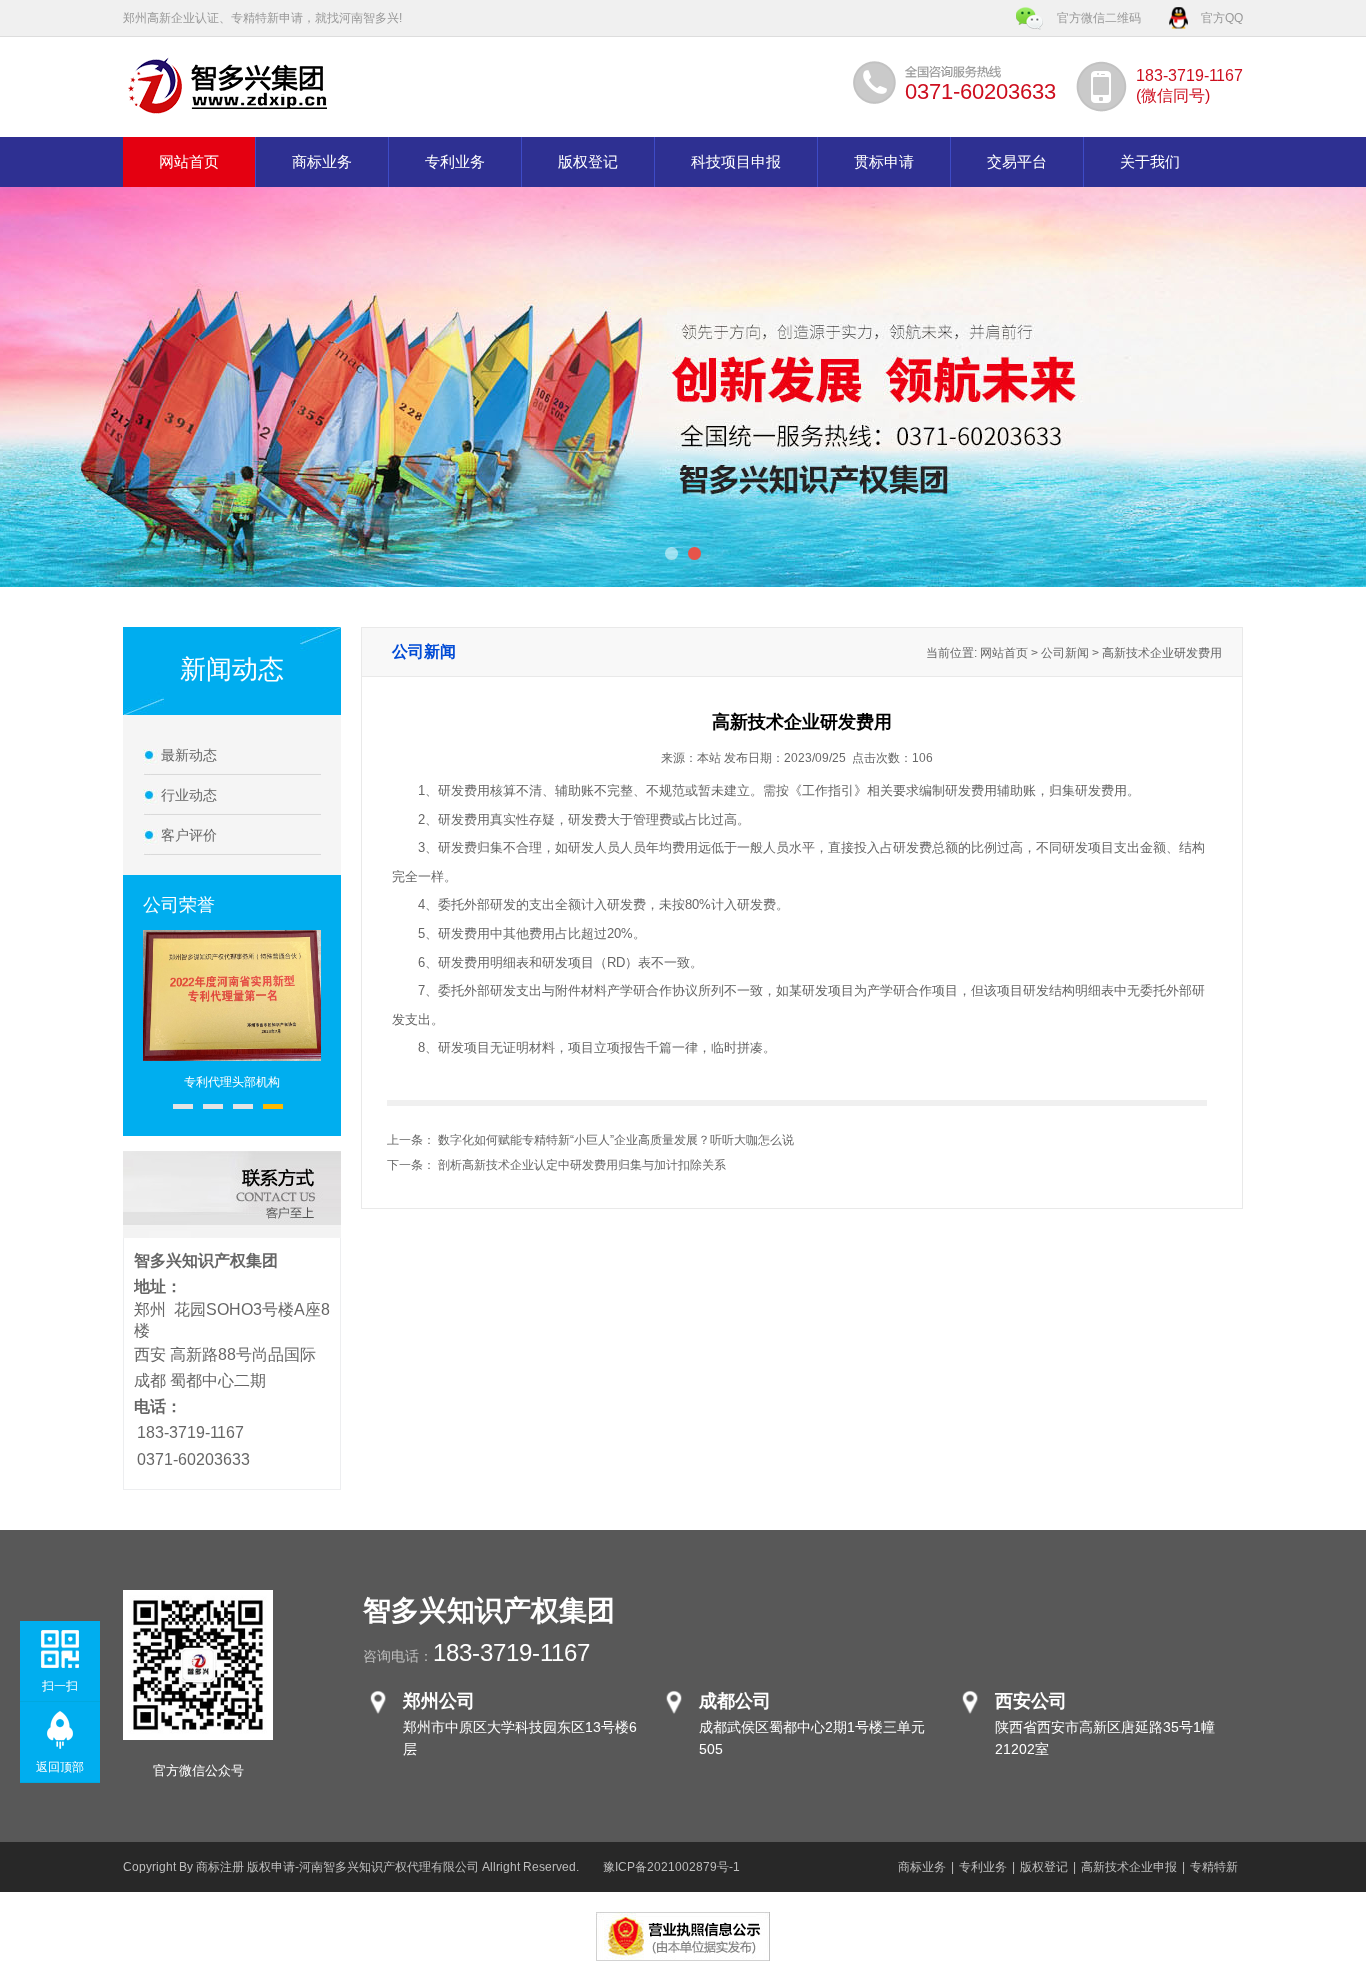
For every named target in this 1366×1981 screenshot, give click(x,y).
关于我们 (1150, 162)
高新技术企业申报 (1129, 1867)
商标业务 (322, 162)
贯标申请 (884, 162)
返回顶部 (60, 1767)
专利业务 (455, 162)
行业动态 (189, 795)
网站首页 (189, 162)
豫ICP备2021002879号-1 (671, 1867)
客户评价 (189, 835)
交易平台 (1017, 162)
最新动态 (189, 755)
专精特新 (1214, 1867)
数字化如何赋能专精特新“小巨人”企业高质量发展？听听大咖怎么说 (616, 1140)
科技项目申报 (736, 162)
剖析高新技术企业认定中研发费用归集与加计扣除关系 (582, 1165)
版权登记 (588, 162)
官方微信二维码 (1099, 18)
